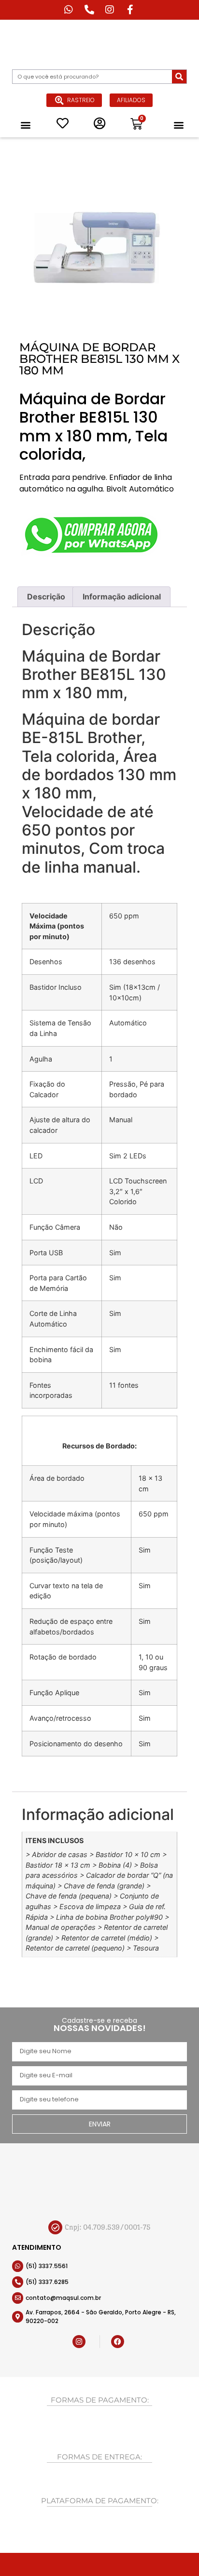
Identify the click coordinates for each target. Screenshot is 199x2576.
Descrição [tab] (46, 597)
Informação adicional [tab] (122, 597)
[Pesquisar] (179, 77)
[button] (26, 125)
